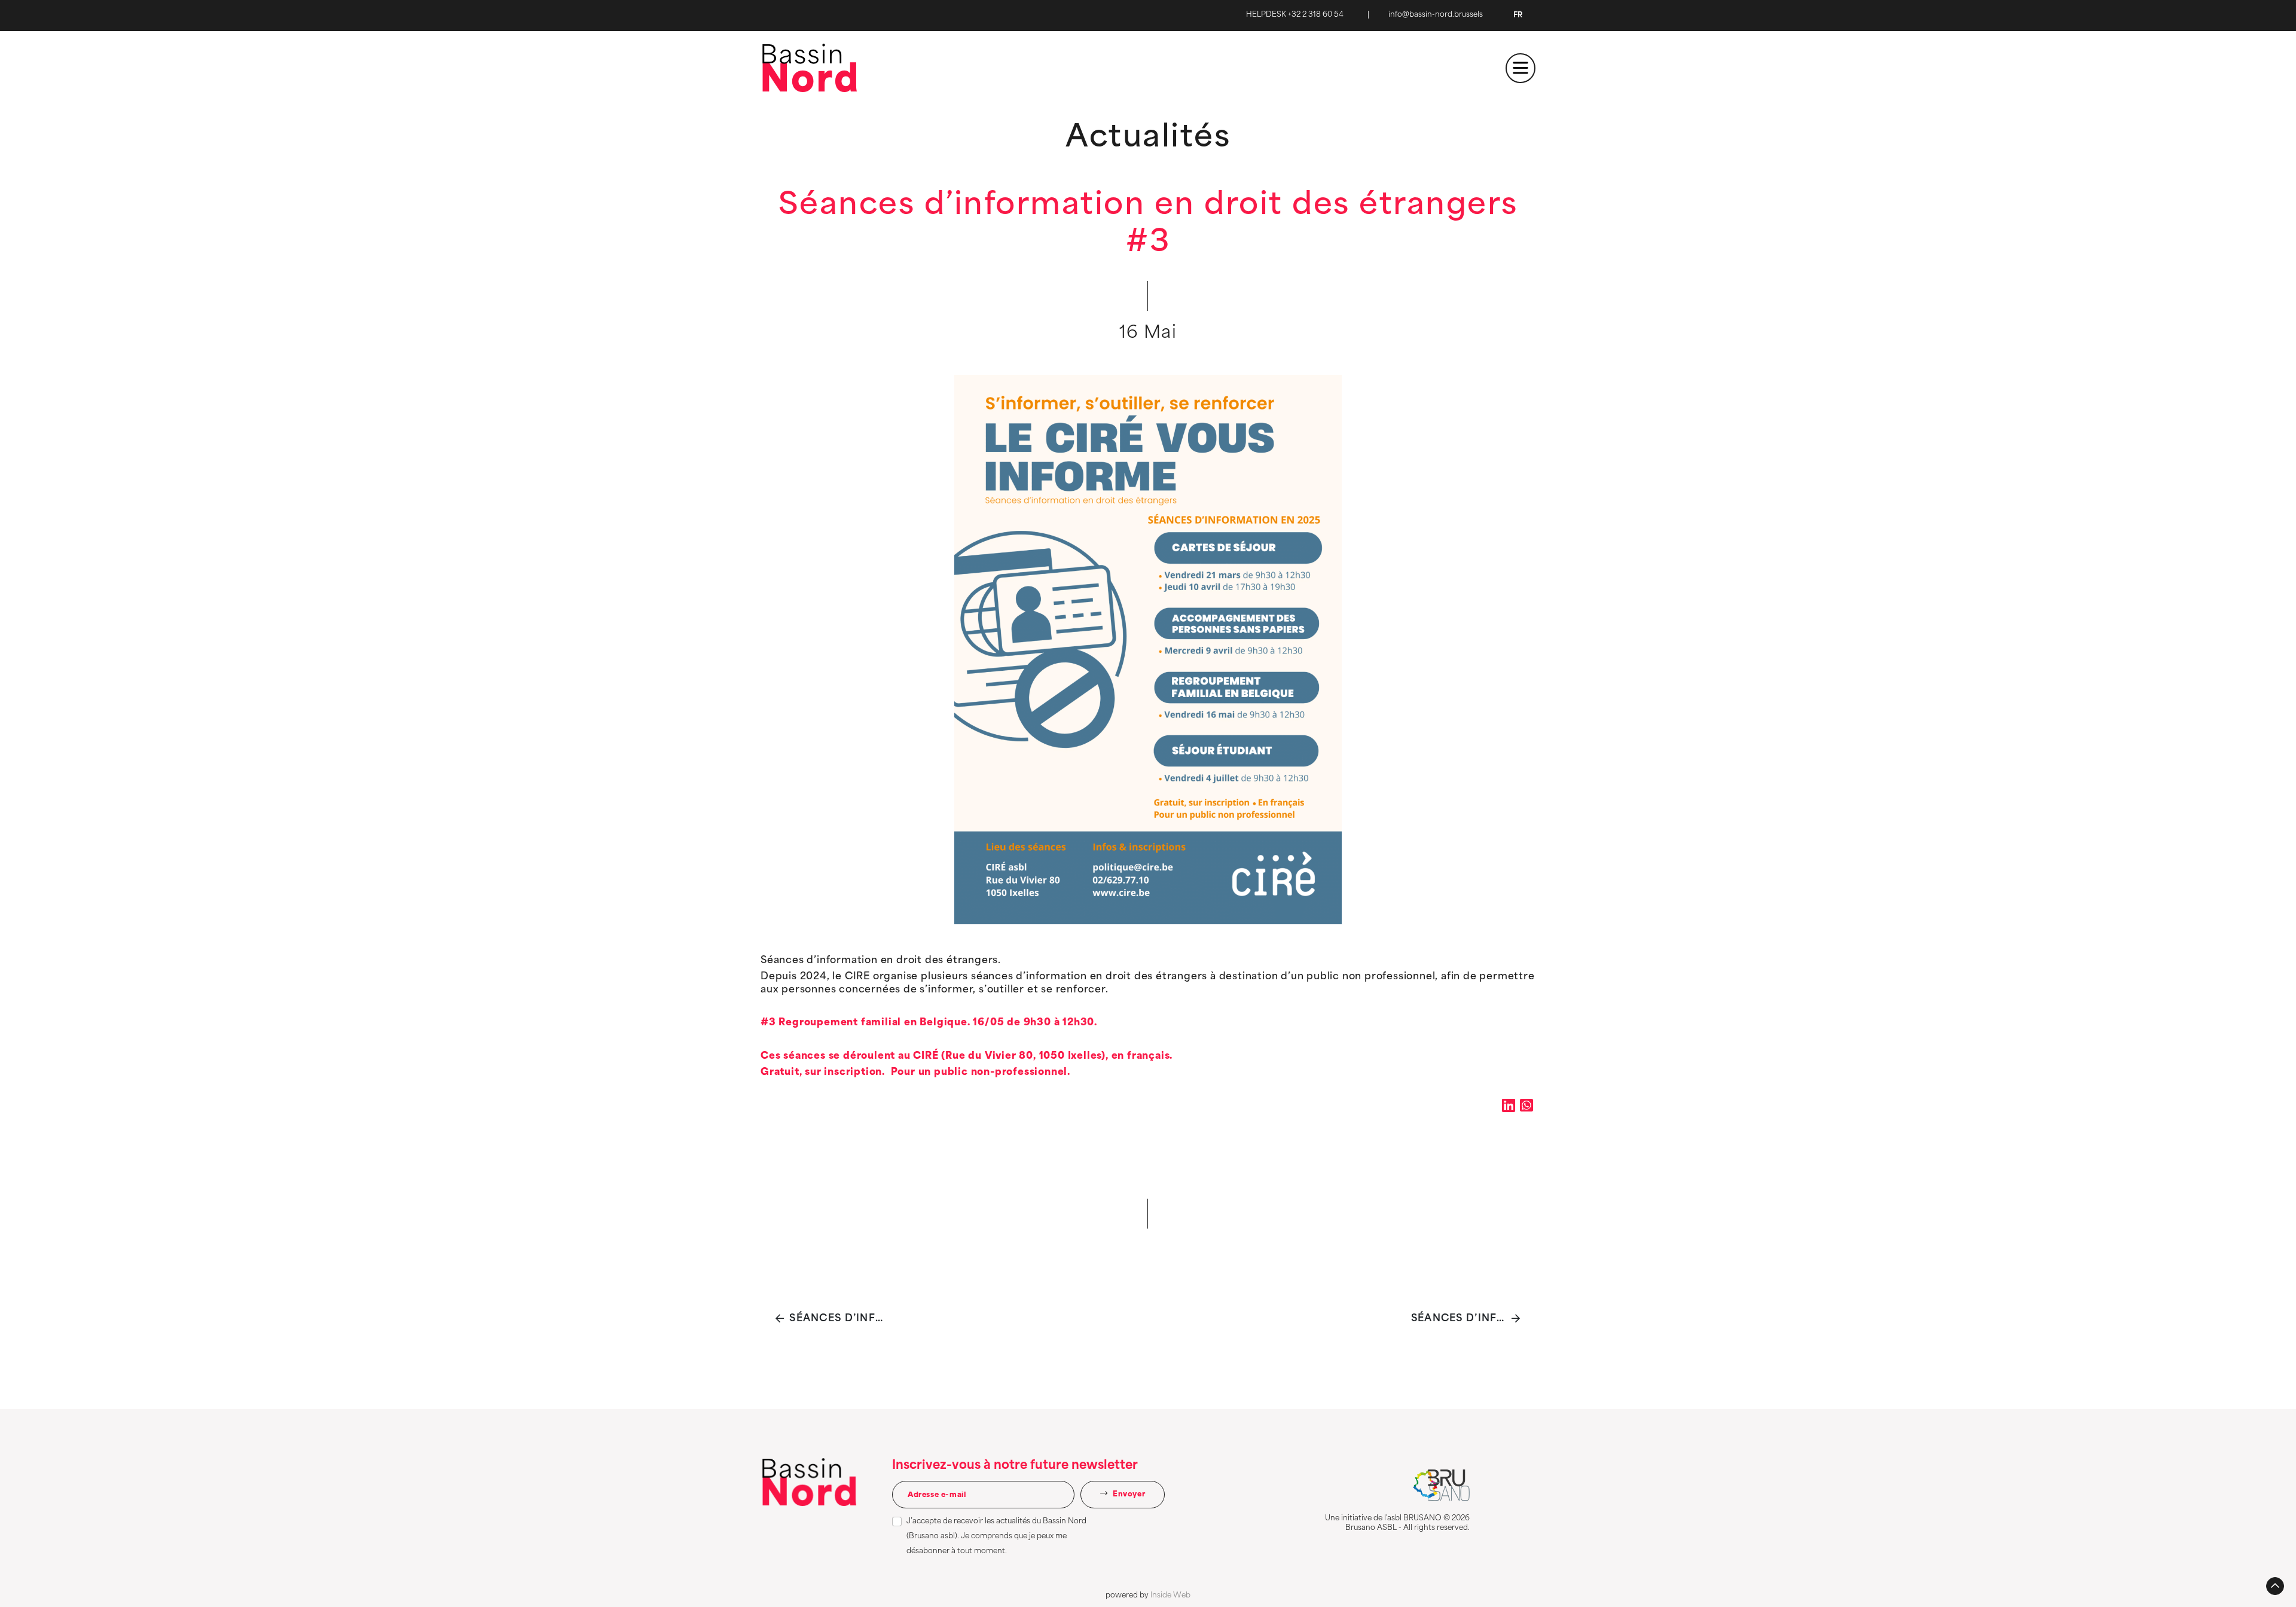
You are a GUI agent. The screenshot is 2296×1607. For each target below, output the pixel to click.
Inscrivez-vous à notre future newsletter (1015, 1466)
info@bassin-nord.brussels (1436, 15)
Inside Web (1170, 1596)
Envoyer (1128, 1495)
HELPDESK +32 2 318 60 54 (1295, 15)
